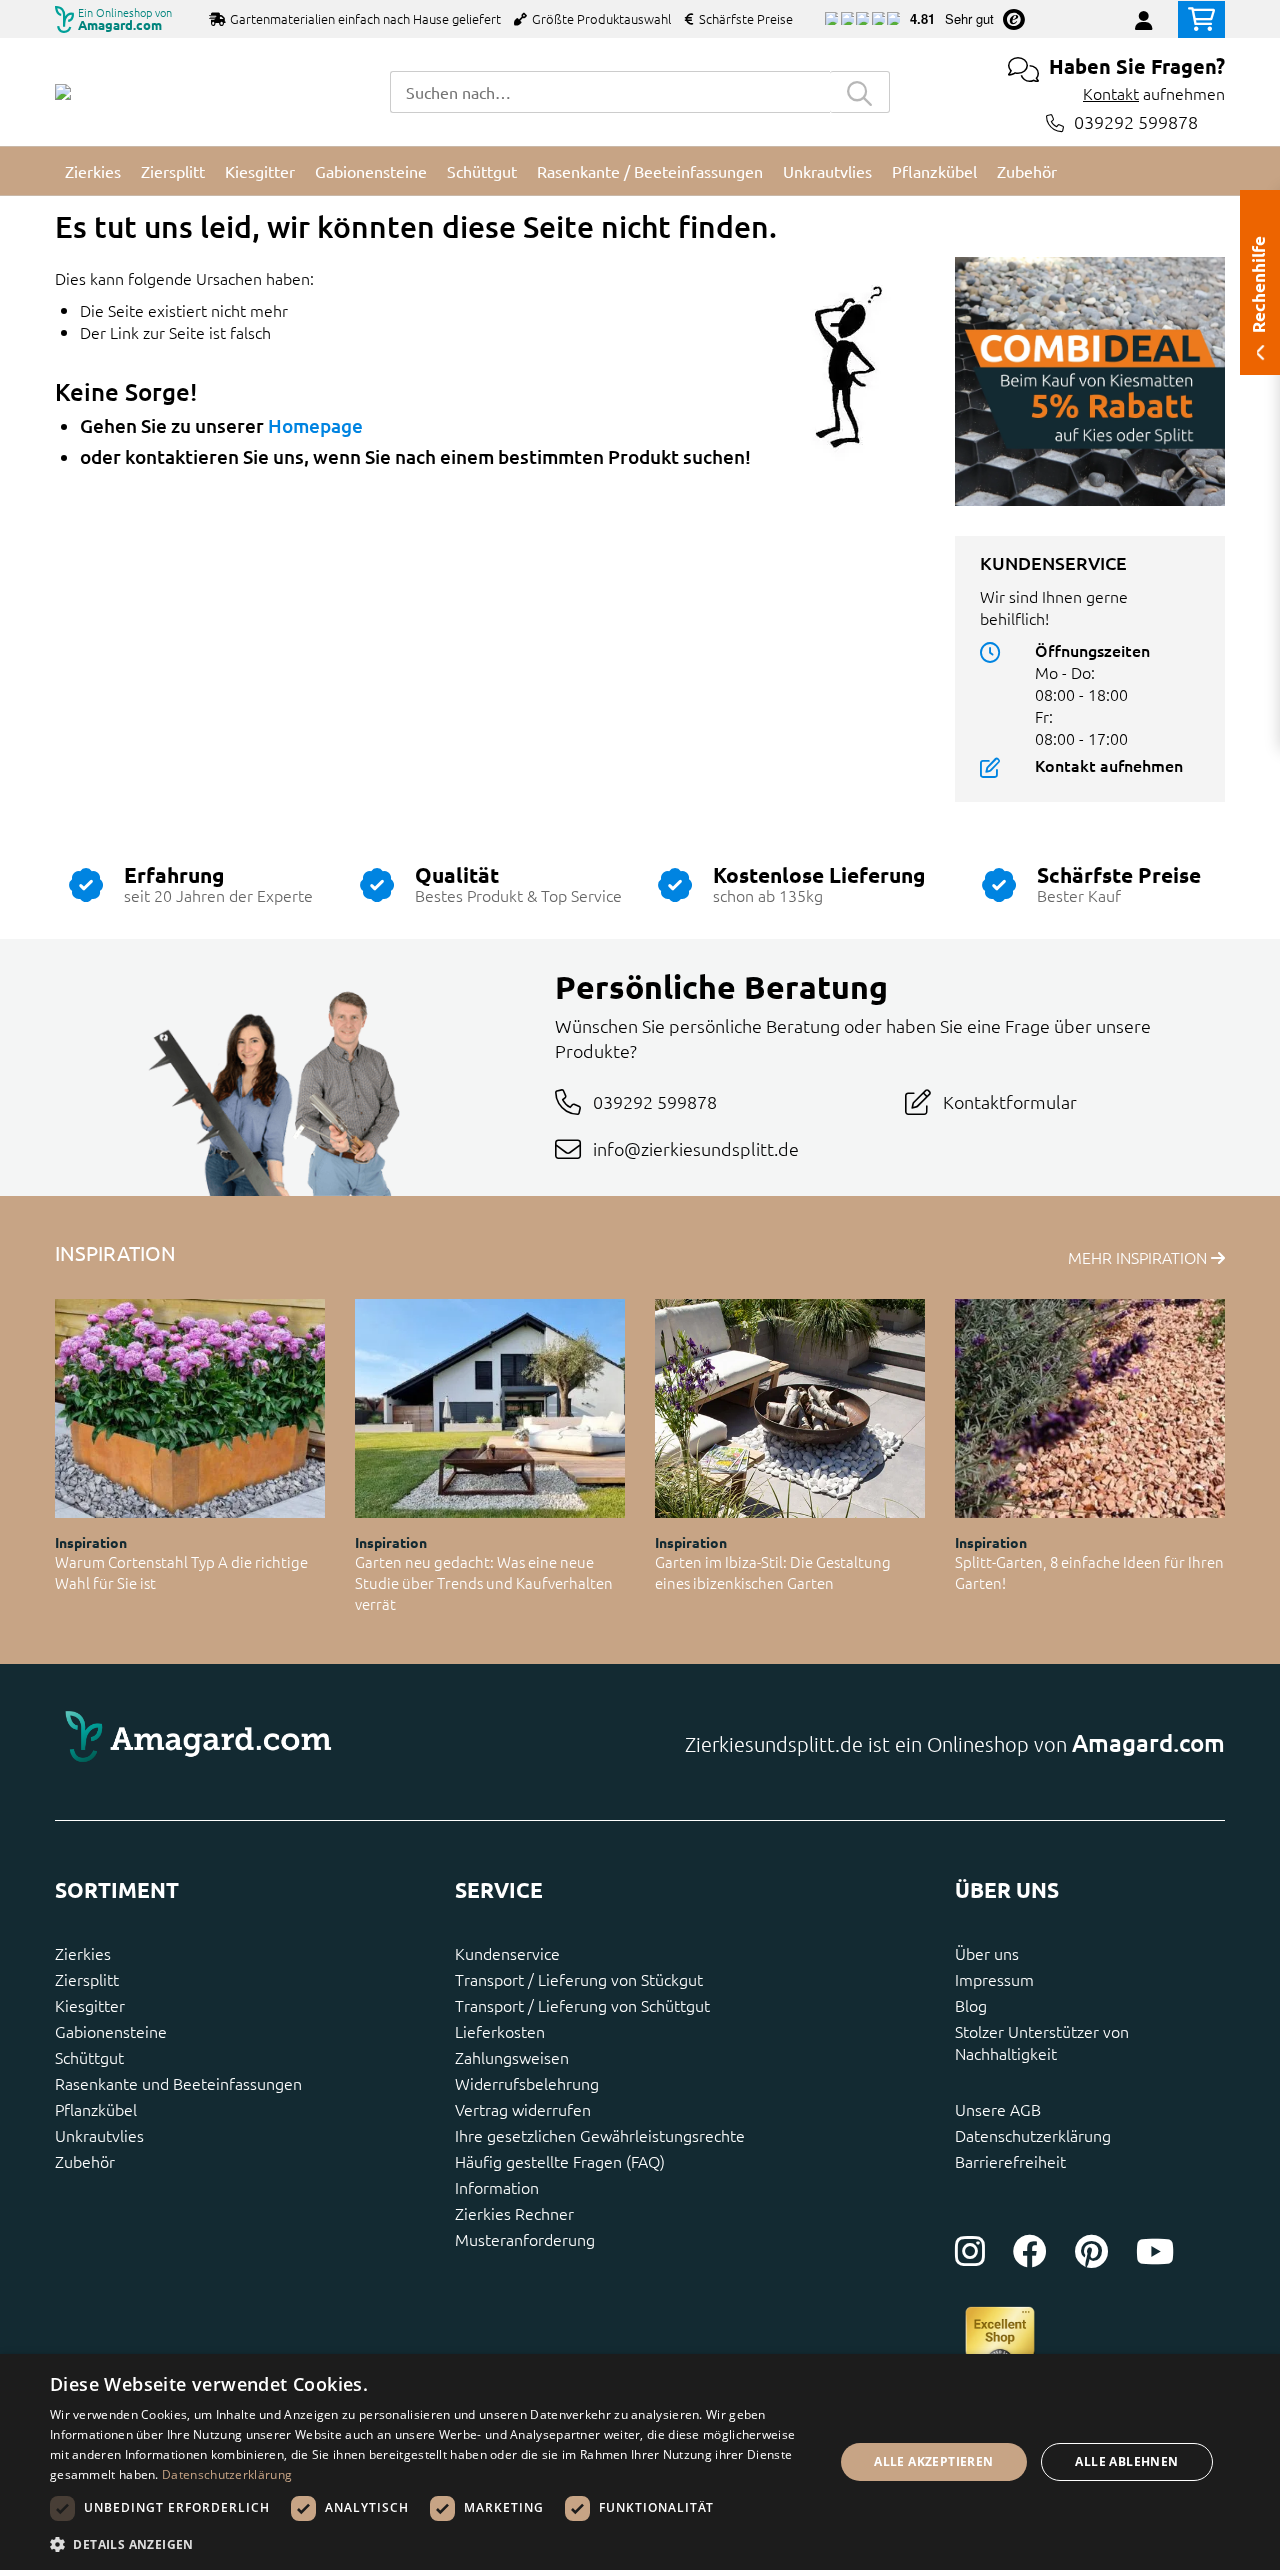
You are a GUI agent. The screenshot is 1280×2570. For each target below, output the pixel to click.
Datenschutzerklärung (1033, 2135)
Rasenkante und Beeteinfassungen (178, 2083)
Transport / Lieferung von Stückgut (579, 1979)
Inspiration (91, 1542)
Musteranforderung (525, 2239)
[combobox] (610, 92)
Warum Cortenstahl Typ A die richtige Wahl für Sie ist (181, 1572)
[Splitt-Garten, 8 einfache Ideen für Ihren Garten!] (1090, 1408)
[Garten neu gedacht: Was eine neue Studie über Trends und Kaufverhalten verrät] (490, 1408)
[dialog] (640, 2462)
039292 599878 (1136, 122)
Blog (971, 2005)
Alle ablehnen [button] (1126, 2461)
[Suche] (860, 92)
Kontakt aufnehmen (1109, 765)
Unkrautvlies (99, 2135)
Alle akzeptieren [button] (933, 2461)
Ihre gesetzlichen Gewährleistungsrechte (600, 2135)
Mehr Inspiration (1139, 1257)
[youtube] (1155, 2251)
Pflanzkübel (96, 2109)
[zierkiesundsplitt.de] (63, 92)
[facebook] (1030, 2251)
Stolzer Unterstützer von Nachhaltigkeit (1042, 2042)
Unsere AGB (998, 2109)
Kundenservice (507, 1953)
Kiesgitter (90, 2005)
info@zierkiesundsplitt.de (696, 1148)
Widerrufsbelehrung (527, 2083)
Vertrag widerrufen (523, 2109)
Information (497, 2187)
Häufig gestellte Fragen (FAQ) (560, 2161)
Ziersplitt (87, 1979)
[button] (430, 2544)
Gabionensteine (111, 2031)
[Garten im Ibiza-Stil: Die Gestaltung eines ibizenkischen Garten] (790, 1408)
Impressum (994, 1979)
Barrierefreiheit (1010, 2161)
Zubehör (85, 2161)
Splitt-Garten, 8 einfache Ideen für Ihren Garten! (1089, 1572)
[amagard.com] (340, 1742)
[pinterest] (1091, 2251)
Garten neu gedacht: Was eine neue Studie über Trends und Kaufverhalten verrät (484, 1582)
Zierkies (83, 1953)
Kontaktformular (1010, 1101)
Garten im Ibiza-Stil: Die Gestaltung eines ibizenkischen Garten (773, 1572)
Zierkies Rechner (514, 2213)
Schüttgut (89, 2057)
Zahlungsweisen (512, 2057)
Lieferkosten (500, 2031)
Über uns (987, 1953)
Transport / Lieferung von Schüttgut (582, 2005)
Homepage (315, 425)
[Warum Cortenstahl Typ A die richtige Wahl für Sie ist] (190, 1408)
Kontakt (1111, 93)
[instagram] (970, 2251)
